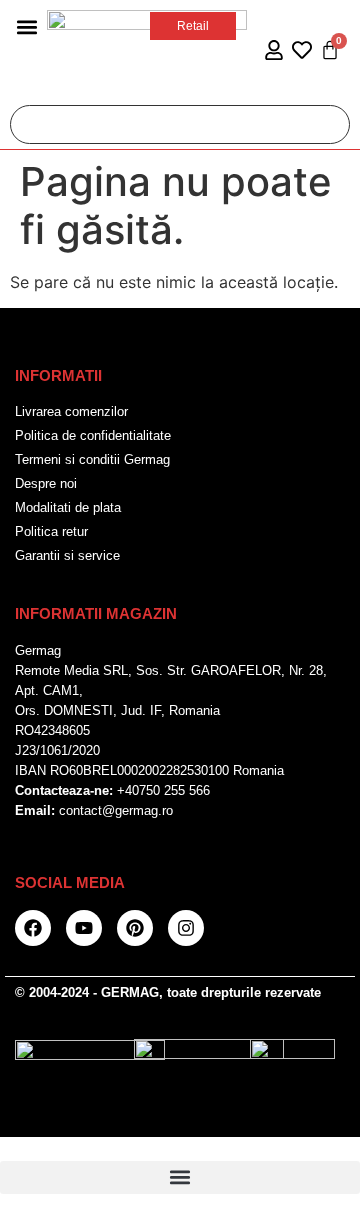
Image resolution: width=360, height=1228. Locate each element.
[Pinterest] (135, 928)
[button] (26, 26)
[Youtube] (84, 928)
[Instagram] (186, 928)
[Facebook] (33, 928)
